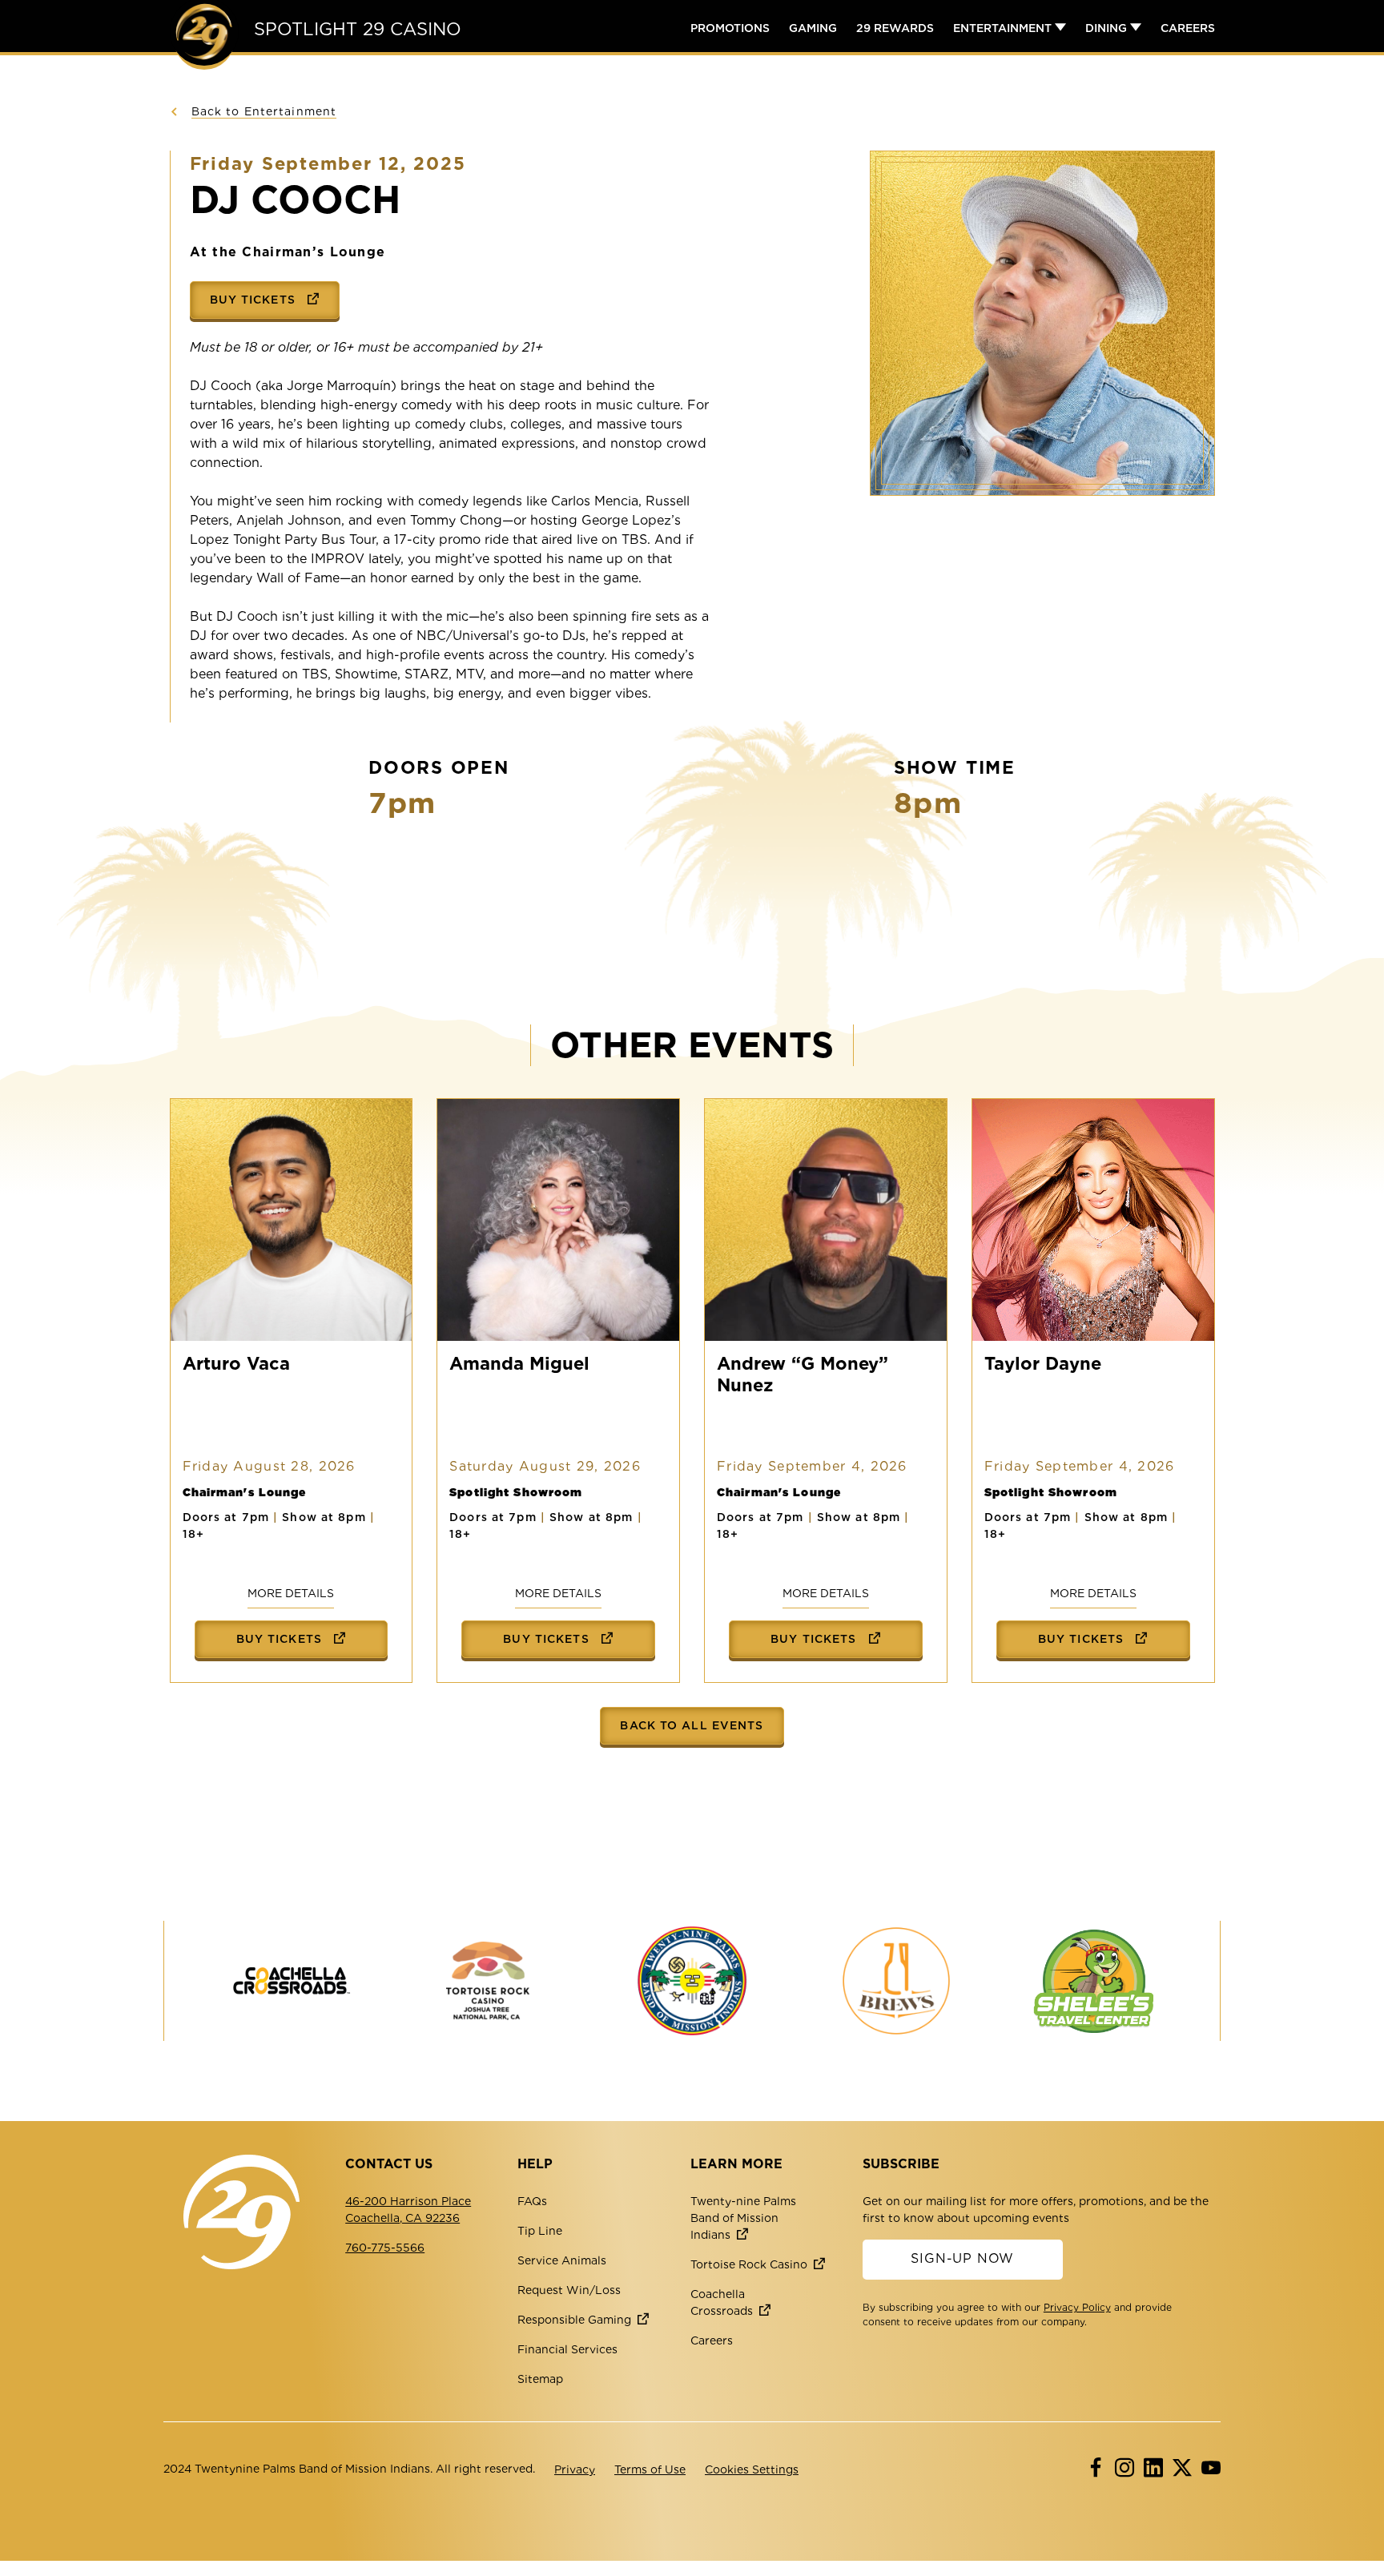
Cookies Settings (752, 2469)
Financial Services (567, 2349)
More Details (291, 1593)
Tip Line (540, 2231)
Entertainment (1004, 28)
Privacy (575, 2469)
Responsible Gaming (574, 2320)
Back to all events (692, 1725)
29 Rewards (895, 28)
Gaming (813, 28)
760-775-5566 (385, 2248)
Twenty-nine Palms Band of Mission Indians (743, 2218)
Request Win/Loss (569, 2290)
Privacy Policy (1077, 2307)
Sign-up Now (962, 2258)
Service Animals (562, 2260)
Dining (1108, 28)
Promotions (730, 28)
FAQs (532, 2201)
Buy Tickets (255, 300)
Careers (1188, 28)
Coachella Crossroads (722, 2302)
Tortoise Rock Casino (749, 2264)
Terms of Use (650, 2469)
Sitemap (540, 2379)
